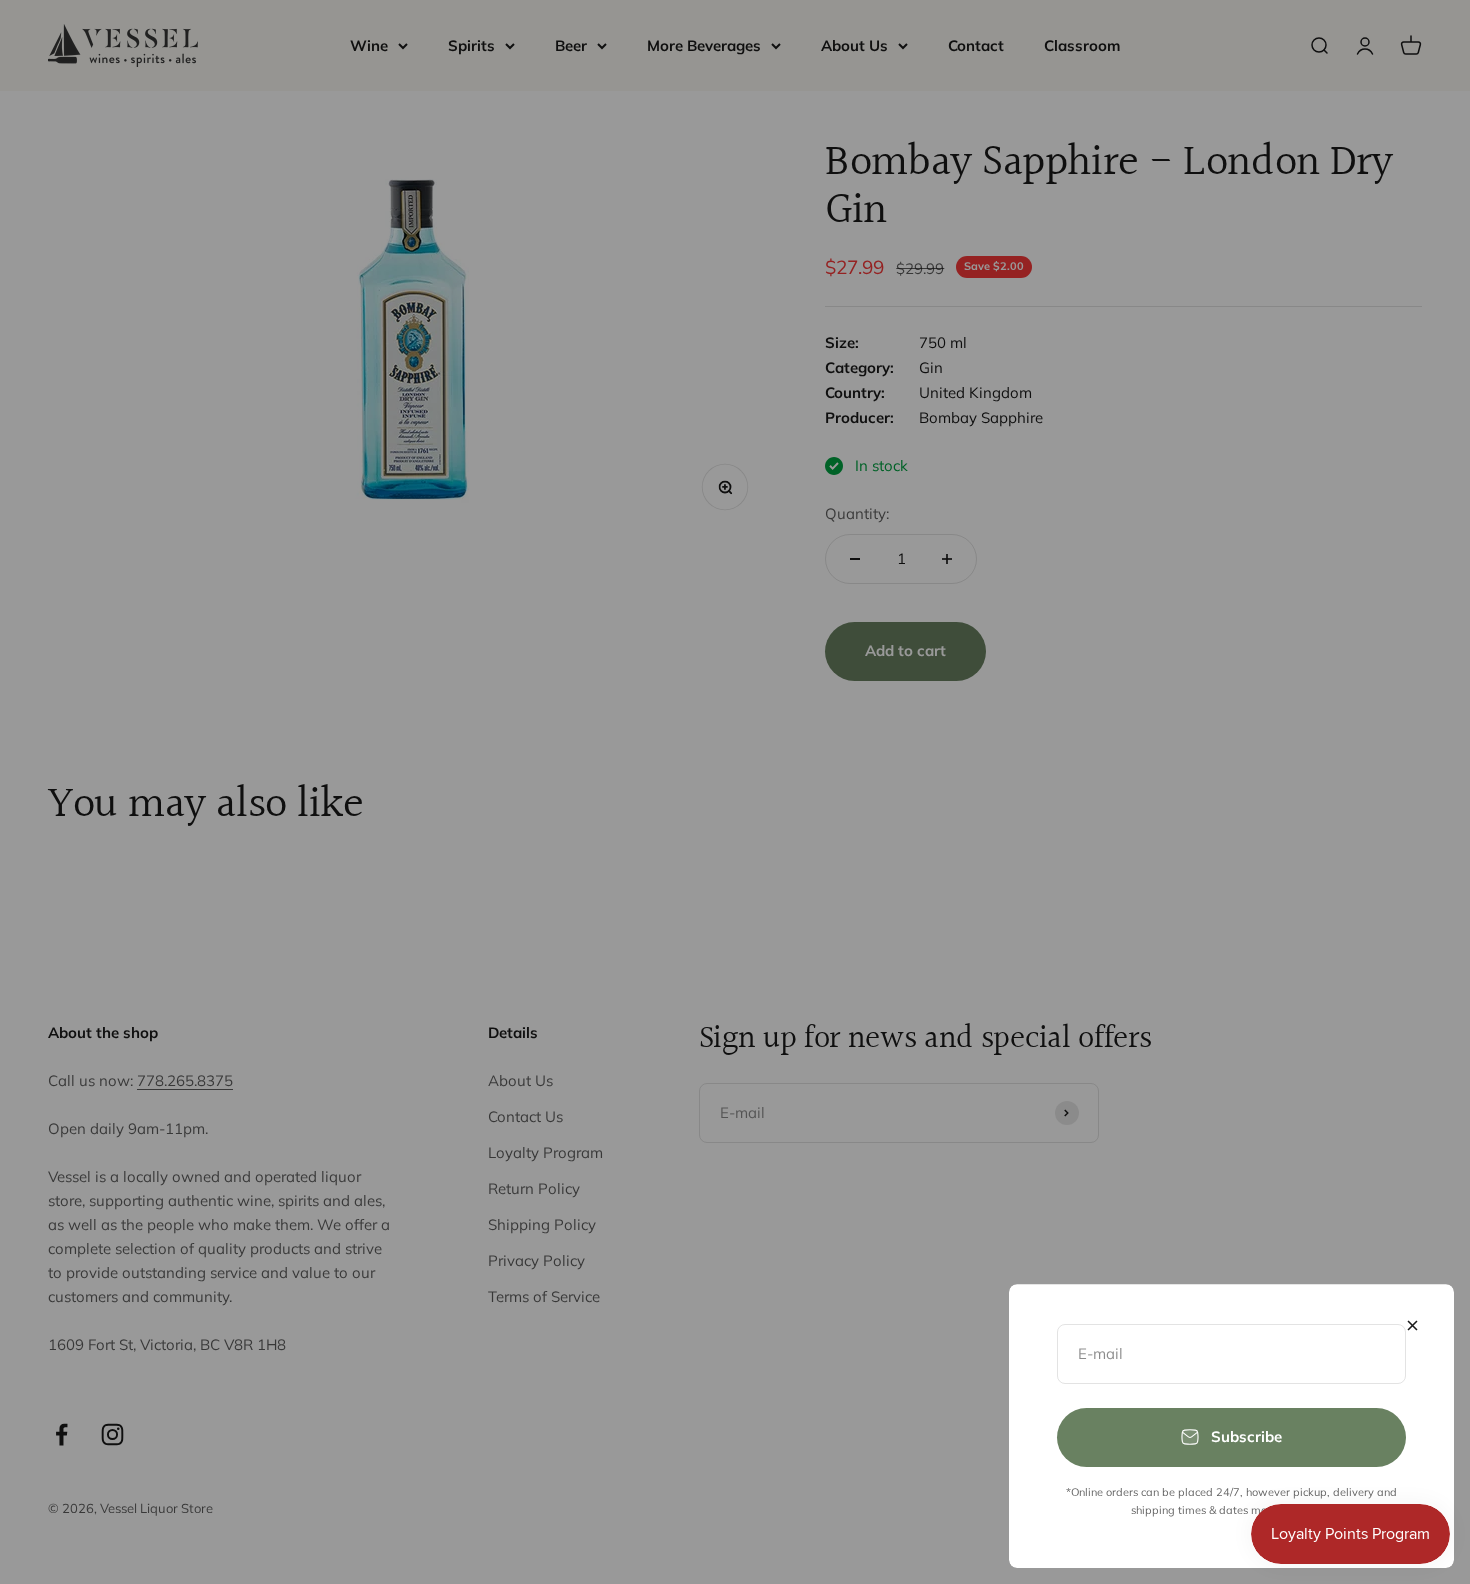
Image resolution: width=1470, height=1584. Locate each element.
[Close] (1412, 1325)
